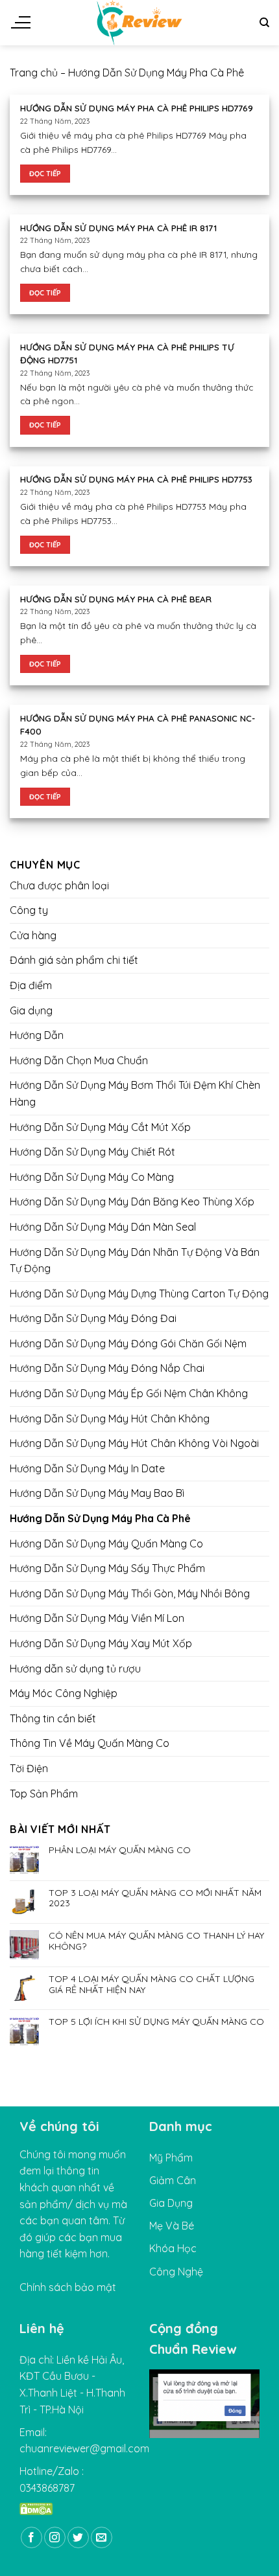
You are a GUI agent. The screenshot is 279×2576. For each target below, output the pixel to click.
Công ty (29, 910)
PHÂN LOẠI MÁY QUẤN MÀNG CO (120, 1850)
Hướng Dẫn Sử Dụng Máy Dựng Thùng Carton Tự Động (139, 1293)
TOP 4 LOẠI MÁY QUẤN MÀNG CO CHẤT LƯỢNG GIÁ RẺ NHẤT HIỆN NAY (152, 1984)
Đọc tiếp (45, 174)
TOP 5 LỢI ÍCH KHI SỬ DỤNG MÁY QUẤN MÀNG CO (156, 2022)
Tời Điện (29, 1768)
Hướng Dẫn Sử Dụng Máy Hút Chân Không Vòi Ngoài (134, 1443)
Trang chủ (34, 73)
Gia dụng (31, 1010)
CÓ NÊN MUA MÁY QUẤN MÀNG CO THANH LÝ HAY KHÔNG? (156, 1941)
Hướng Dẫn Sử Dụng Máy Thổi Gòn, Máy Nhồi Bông (130, 1593)
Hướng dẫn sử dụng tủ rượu (75, 1668)
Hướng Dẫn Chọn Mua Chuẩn (79, 1060)
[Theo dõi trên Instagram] (55, 2537)
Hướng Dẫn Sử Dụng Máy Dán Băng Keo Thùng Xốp (132, 1202)
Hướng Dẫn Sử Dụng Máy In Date (87, 1468)
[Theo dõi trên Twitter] (78, 2537)
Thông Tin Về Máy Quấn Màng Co (90, 1743)
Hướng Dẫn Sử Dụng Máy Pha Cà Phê (100, 1518)
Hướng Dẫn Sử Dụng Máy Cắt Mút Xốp (100, 1126)
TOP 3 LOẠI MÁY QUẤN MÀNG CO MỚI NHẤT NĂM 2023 (155, 1898)
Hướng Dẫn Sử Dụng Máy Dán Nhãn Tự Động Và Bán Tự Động (135, 1260)
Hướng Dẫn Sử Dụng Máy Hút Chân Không (110, 1418)
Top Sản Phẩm (44, 1793)
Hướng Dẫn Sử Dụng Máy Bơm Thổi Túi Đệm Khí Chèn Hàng (135, 1093)
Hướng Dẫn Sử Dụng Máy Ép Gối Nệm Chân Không (129, 1393)
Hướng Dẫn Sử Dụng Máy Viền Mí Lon (97, 1618)
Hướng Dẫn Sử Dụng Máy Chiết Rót (92, 1152)
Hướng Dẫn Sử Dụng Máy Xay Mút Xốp (101, 1643)
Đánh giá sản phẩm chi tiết (74, 960)
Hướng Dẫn (37, 1035)
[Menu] (20, 23)
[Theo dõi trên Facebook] (31, 2537)
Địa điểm (31, 985)
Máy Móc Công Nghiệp (64, 1693)
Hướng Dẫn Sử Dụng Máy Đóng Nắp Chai (107, 1368)
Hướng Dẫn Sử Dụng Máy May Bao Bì (97, 1493)
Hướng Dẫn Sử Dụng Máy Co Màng (92, 1176)
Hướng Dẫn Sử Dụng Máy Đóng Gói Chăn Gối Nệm (128, 1343)
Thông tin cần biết (53, 1718)
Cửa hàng (33, 935)
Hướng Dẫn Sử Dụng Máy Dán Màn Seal (103, 1227)
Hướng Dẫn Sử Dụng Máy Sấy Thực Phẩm (107, 1568)
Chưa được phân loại (59, 885)
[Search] (264, 23)
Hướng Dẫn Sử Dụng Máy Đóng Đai (93, 1318)
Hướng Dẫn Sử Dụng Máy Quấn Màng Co (106, 1543)
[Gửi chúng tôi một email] (102, 2537)
